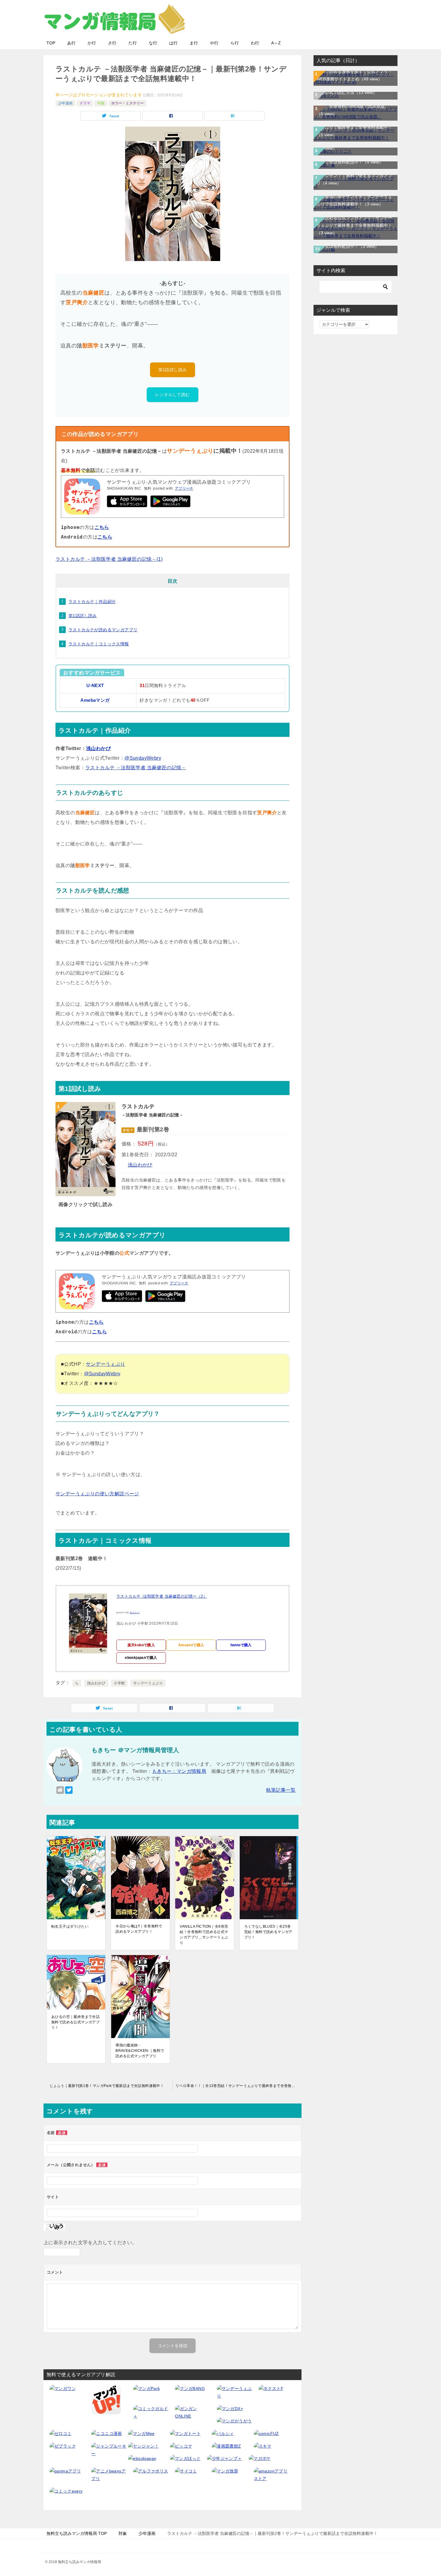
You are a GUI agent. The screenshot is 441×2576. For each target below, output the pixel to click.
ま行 (194, 43)
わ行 (255, 43)
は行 (173, 43)
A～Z (276, 43)
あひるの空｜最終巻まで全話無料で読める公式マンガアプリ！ (75, 2022)
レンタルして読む (172, 395)
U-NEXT (95, 686)
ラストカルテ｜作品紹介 (92, 602)
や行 (214, 43)
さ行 (112, 43)
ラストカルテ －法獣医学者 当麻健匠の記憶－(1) (109, 559)
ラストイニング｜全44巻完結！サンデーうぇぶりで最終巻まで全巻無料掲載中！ (355, 127)
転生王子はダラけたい (70, 1926)
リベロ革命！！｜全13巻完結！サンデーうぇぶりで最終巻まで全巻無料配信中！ (238, 2086)
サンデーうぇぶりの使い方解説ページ (97, 1494)
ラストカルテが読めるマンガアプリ (103, 630)
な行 (153, 43)
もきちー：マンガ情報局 (179, 1771)
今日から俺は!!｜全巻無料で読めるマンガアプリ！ (139, 1929)
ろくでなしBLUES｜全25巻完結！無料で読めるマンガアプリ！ (268, 1932)
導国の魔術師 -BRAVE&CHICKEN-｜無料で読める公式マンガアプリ (140, 2051)
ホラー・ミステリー (127, 103)
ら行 (235, 43)
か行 (92, 43)
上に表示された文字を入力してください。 (90, 2243)
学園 (101, 103)
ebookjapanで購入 (141, 1658)
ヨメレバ (135, 1612)
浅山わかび (98, 748)
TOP (51, 43)
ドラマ (85, 103)
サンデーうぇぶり (105, 1364)
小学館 (119, 1683)
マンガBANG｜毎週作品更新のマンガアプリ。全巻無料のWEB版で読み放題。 (354, 106)
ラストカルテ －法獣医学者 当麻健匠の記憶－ (136, 768)
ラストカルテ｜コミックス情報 (99, 644)
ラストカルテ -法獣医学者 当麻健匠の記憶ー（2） (162, 1596)
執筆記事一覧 (281, 1790)
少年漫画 (65, 103)
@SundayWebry (143, 758)
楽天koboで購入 (141, 1645)
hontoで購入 (241, 1645)
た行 (133, 43)
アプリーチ (184, 488)
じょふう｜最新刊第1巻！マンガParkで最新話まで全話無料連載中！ (107, 2086)
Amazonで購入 (191, 1645)
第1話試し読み (173, 370)
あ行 (71, 43)
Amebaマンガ (95, 700)
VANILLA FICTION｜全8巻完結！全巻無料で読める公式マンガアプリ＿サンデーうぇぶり (204, 1935)
